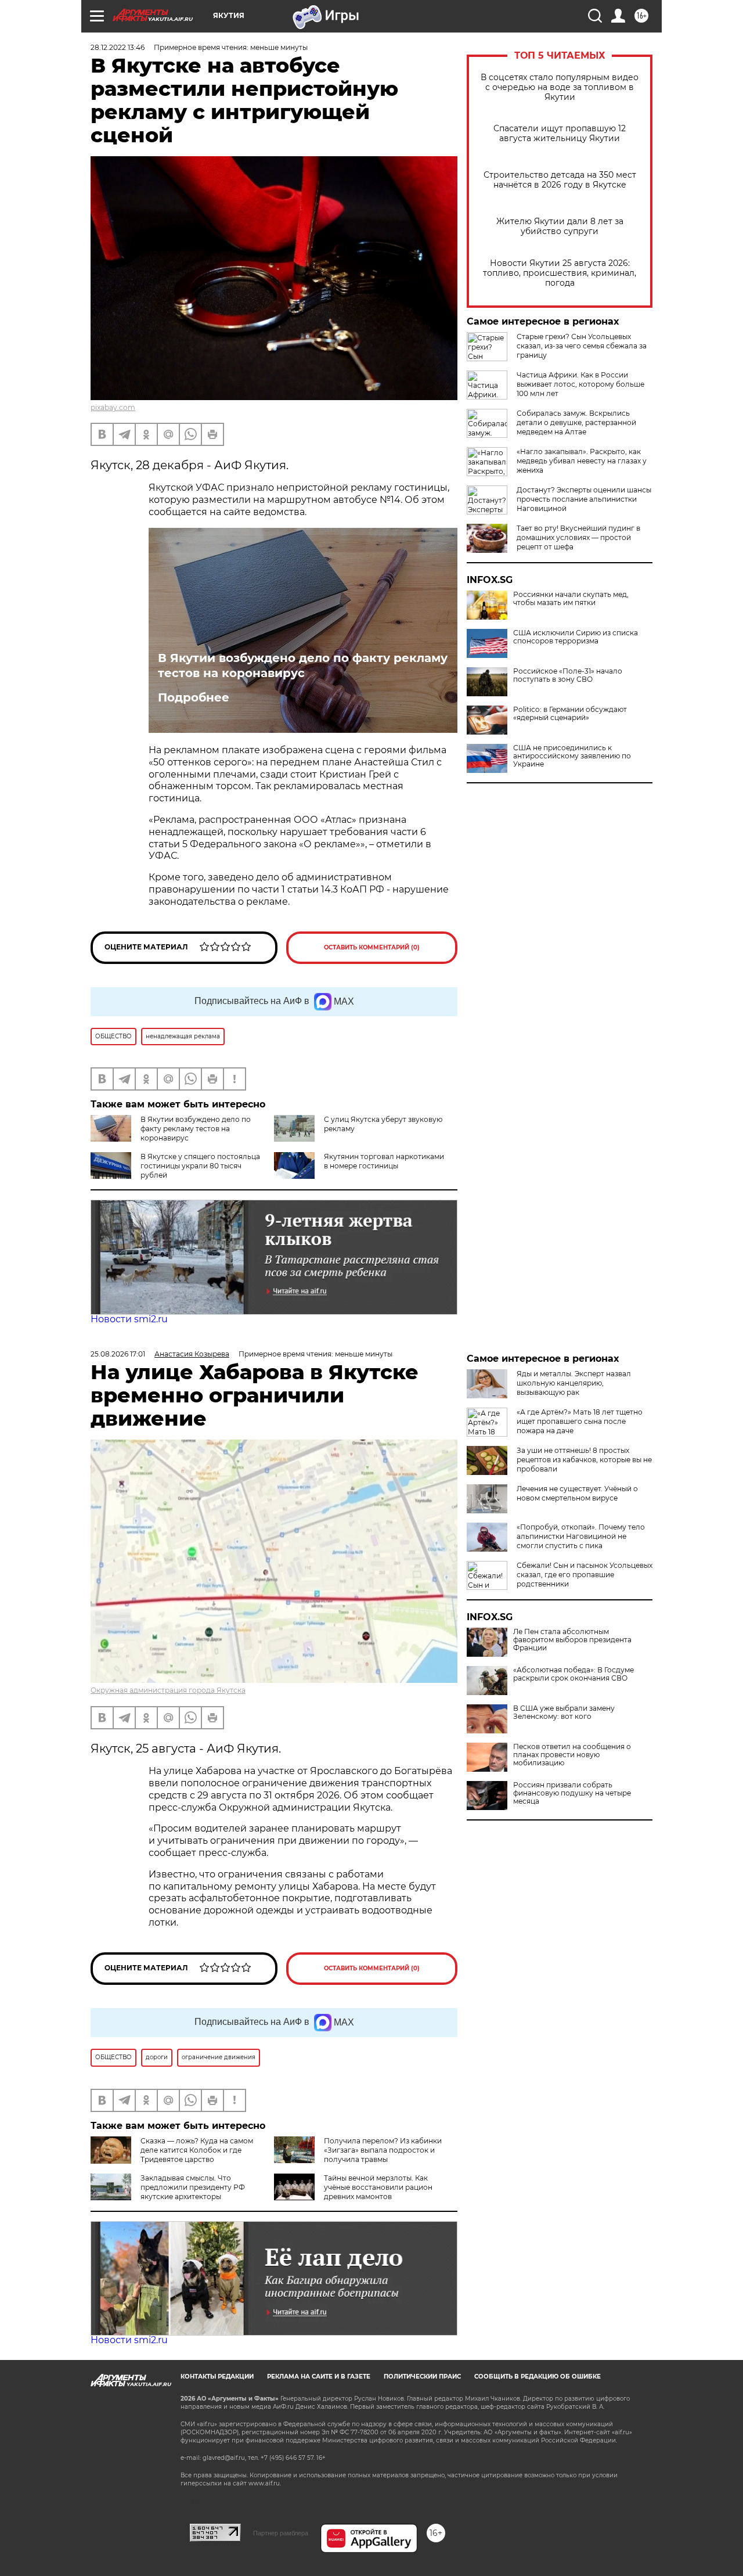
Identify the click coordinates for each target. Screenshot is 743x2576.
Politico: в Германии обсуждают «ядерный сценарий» (570, 714)
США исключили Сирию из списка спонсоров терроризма (576, 637)
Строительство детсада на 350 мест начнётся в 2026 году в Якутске (560, 180)
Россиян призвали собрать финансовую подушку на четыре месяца (572, 1793)
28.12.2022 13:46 (118, 47)
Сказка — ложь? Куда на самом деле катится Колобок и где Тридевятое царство (197, 2150)
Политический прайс (422, 2377)
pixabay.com (113, 407)
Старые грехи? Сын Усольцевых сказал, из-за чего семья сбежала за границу (582, 346)
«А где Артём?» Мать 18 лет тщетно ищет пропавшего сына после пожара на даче (580, 1421)
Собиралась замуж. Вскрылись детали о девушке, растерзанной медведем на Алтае (576, 422)
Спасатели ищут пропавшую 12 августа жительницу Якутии (560, 134)
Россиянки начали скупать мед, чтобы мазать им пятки (571, 599)
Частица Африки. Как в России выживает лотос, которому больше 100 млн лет (580, 384)
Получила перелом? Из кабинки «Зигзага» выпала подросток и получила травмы (383, 2150)
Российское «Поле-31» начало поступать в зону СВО (568, 675)
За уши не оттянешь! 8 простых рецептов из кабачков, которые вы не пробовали (584, 1460)
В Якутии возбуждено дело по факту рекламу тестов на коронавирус (303, 665)
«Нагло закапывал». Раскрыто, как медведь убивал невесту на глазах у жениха (582, 461)
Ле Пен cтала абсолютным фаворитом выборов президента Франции (572, 1640)
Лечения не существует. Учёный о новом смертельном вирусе (577, 1493)
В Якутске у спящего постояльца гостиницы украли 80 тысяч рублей (200, 1166)
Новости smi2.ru (129, 1319)
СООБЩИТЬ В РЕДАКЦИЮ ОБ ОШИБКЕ (538, 2377)
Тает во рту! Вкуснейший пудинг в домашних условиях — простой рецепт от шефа (578, 537)
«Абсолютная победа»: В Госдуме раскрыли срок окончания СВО (574, 1674)
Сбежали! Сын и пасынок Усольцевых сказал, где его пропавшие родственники (585, 1575)
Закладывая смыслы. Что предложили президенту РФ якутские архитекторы (193, 2187)
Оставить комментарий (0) (372, 947)
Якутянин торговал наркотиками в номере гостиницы (384, 1161)
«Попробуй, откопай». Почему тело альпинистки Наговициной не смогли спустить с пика (581, 1536)
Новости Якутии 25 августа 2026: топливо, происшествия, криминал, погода (560, 273)
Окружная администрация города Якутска (168, 1690)
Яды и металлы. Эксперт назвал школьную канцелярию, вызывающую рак (574, 1383)
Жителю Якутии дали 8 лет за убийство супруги (560, 226)
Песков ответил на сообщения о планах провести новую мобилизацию (572, 1755)
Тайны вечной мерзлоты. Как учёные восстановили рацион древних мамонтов (378, 2187)
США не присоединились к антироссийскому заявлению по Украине (572, 756)
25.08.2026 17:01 (118, 1354)
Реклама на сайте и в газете (319, 2377)
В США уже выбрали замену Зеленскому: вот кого (564, 1712)
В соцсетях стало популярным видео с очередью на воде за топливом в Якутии (560, 87)
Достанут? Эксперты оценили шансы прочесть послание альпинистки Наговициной (584, 499)
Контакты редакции (217, 2377)
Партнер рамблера (281, 2533)
